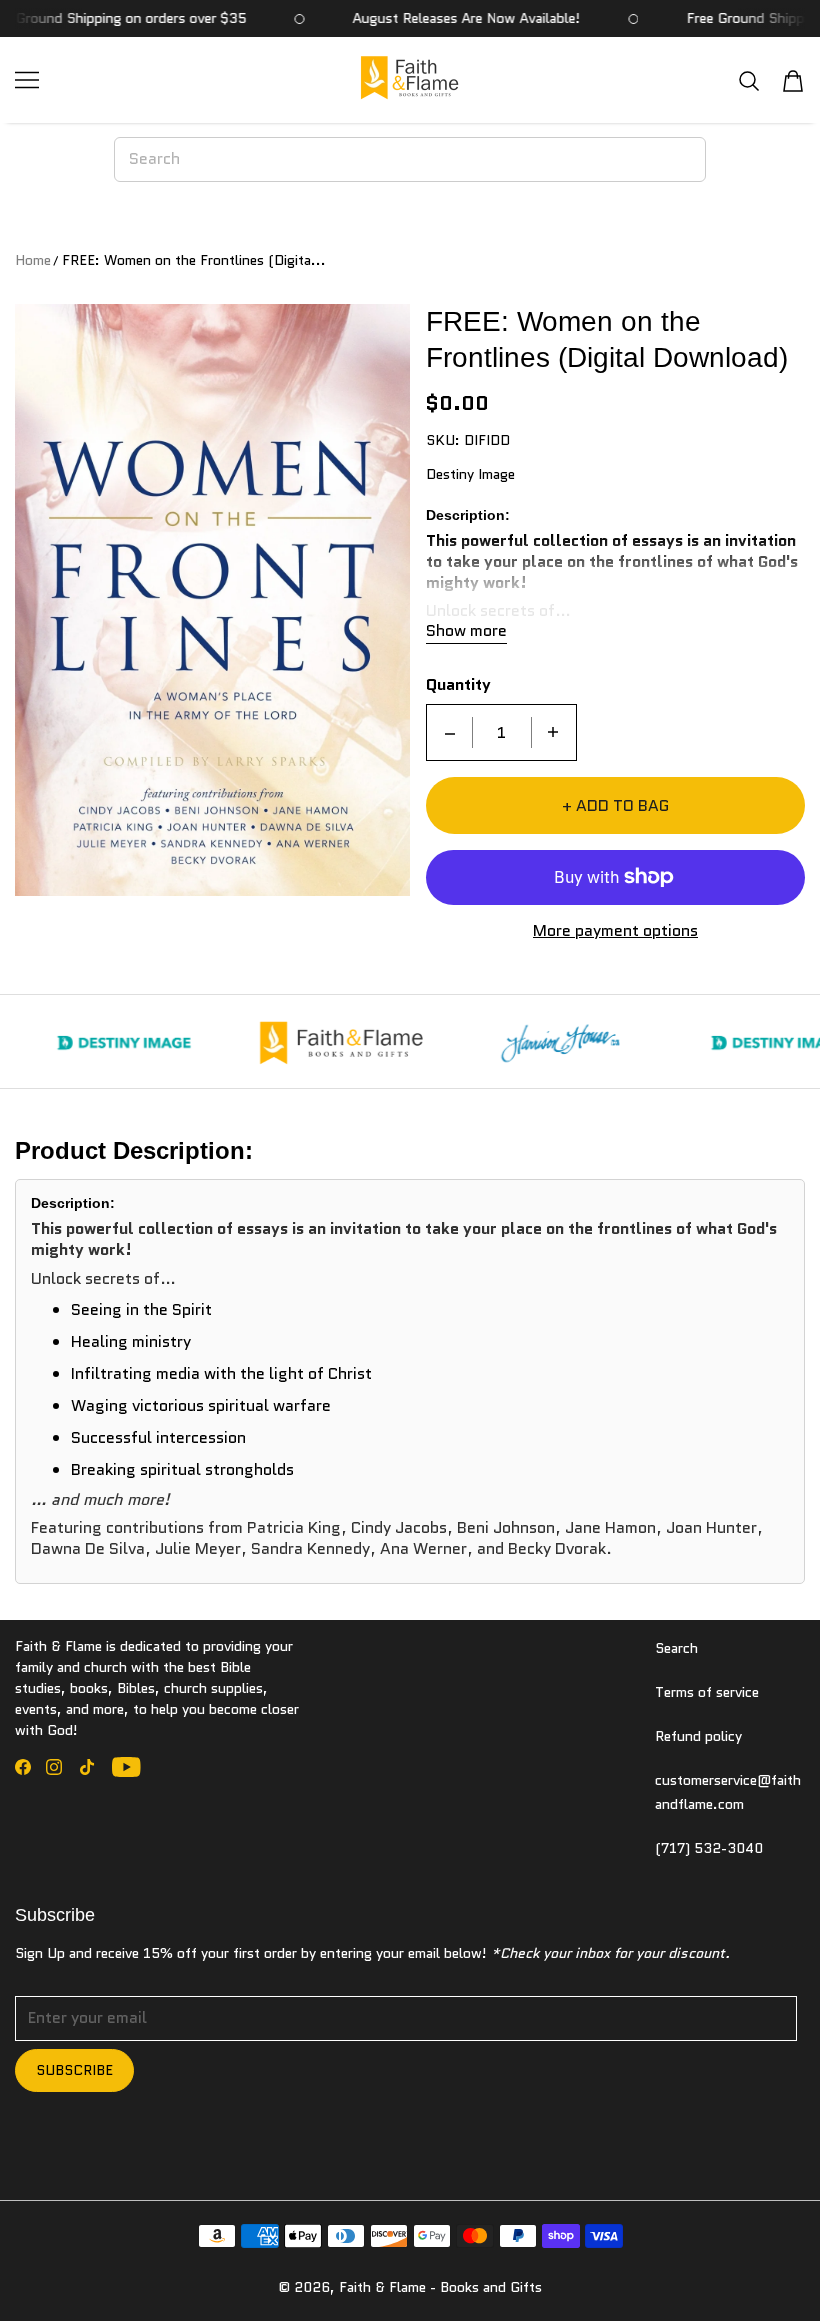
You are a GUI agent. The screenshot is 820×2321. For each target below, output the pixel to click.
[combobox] (410, 159)
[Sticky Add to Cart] (743, 2271)
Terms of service (707, 1692)
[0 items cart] (793, 81)
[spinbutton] (502, 732)
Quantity (458, 685)
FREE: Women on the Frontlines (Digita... (194, 260)
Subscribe (74, 2070)
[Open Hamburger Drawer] (27, 80)
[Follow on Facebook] (23, 1767)
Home (33, 260)
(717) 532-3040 (709, 1848)
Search (676, 1648)
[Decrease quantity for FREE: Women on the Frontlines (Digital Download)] (450, 732)
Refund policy (698, 1736)
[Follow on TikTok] (87, 1767)
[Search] (749, 80)
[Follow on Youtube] (126, 1767)
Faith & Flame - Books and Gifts (440, 2287)
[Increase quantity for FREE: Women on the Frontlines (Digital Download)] (553, 732)
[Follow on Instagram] (54, 1767)
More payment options (615, 931)
